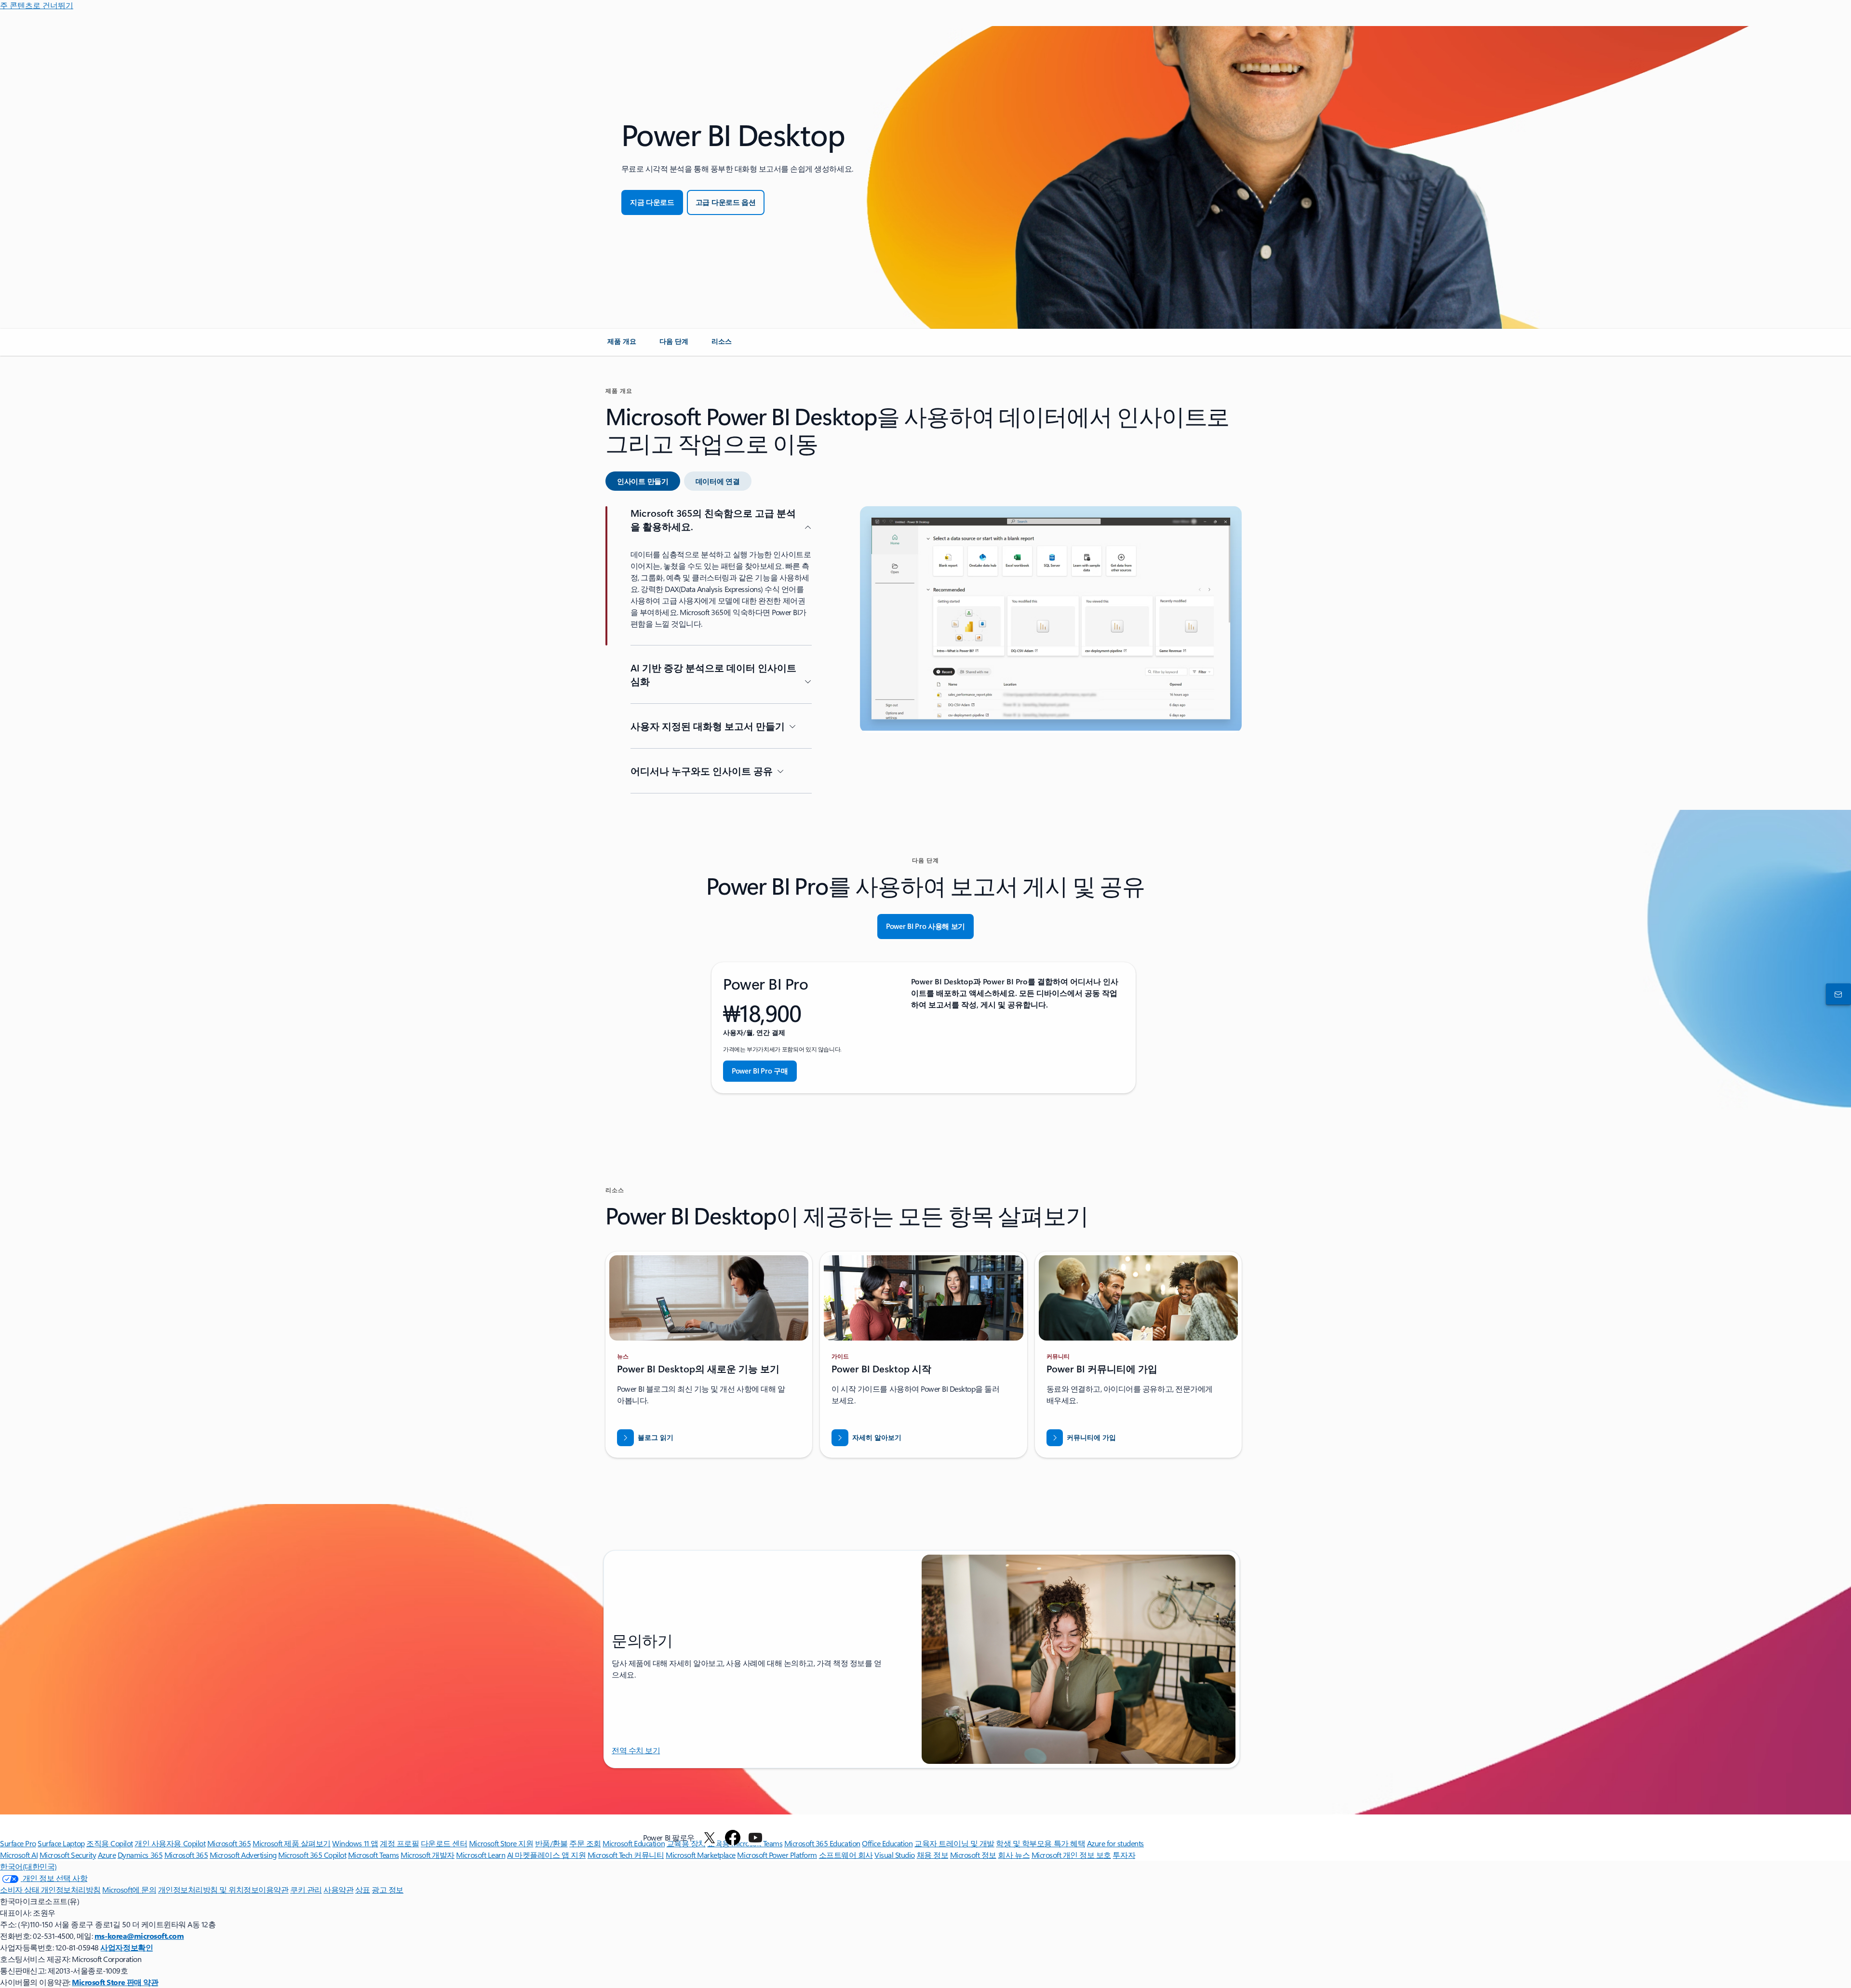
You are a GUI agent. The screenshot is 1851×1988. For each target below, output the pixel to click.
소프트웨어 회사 (846, 1855)
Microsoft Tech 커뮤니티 (626, 1855)
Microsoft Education (634, 1843)
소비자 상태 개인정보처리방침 (50, 1889)
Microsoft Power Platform (777, 1855)
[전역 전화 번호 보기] (1837, 994)
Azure (107, 1855)
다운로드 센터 (444, 1843)
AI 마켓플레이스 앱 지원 (546, 1855)
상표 (363, 1889)
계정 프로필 (399, 1843)
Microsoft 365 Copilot (312, 1855)
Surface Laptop (61, 1843)
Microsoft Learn (481, 1855)
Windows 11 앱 (355, 1843)
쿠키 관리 (306, 1889)
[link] (622, 345)
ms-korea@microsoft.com (139, 1936)
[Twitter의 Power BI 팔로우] (710, 1838)
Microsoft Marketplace (701, 1855)
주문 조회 (585, 1843)
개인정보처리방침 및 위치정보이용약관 (223, 1889)
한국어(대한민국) (28, 1866)
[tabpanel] (924, 658)
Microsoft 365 (229, 1843)
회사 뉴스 (1014, 1855)
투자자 (1124, 1855)
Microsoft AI (19, 1855)
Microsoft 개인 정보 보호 (1071, 1855)
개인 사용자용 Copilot (170, 1843)
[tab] (643, 481)
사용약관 (338, 1889)
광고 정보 (388, 1889)
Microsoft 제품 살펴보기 (292, 1843)
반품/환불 (551, 1843)
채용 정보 (933, 1855)
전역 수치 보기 (636, 1750)
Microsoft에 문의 (129, 1889)
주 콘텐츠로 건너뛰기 (37, 5)
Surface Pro (18, 1843)
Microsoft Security (68, 1855)
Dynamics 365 (140, 1855)
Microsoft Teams (374, 1855)
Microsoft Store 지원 (501, 1843)
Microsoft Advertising (243, 1855)
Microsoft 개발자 (428, 1855)
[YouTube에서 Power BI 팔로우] (755, 1838)
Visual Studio (895, 1855)
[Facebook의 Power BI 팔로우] (733, 1838)
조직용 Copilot (110, 1843)
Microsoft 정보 (973, 1855)
